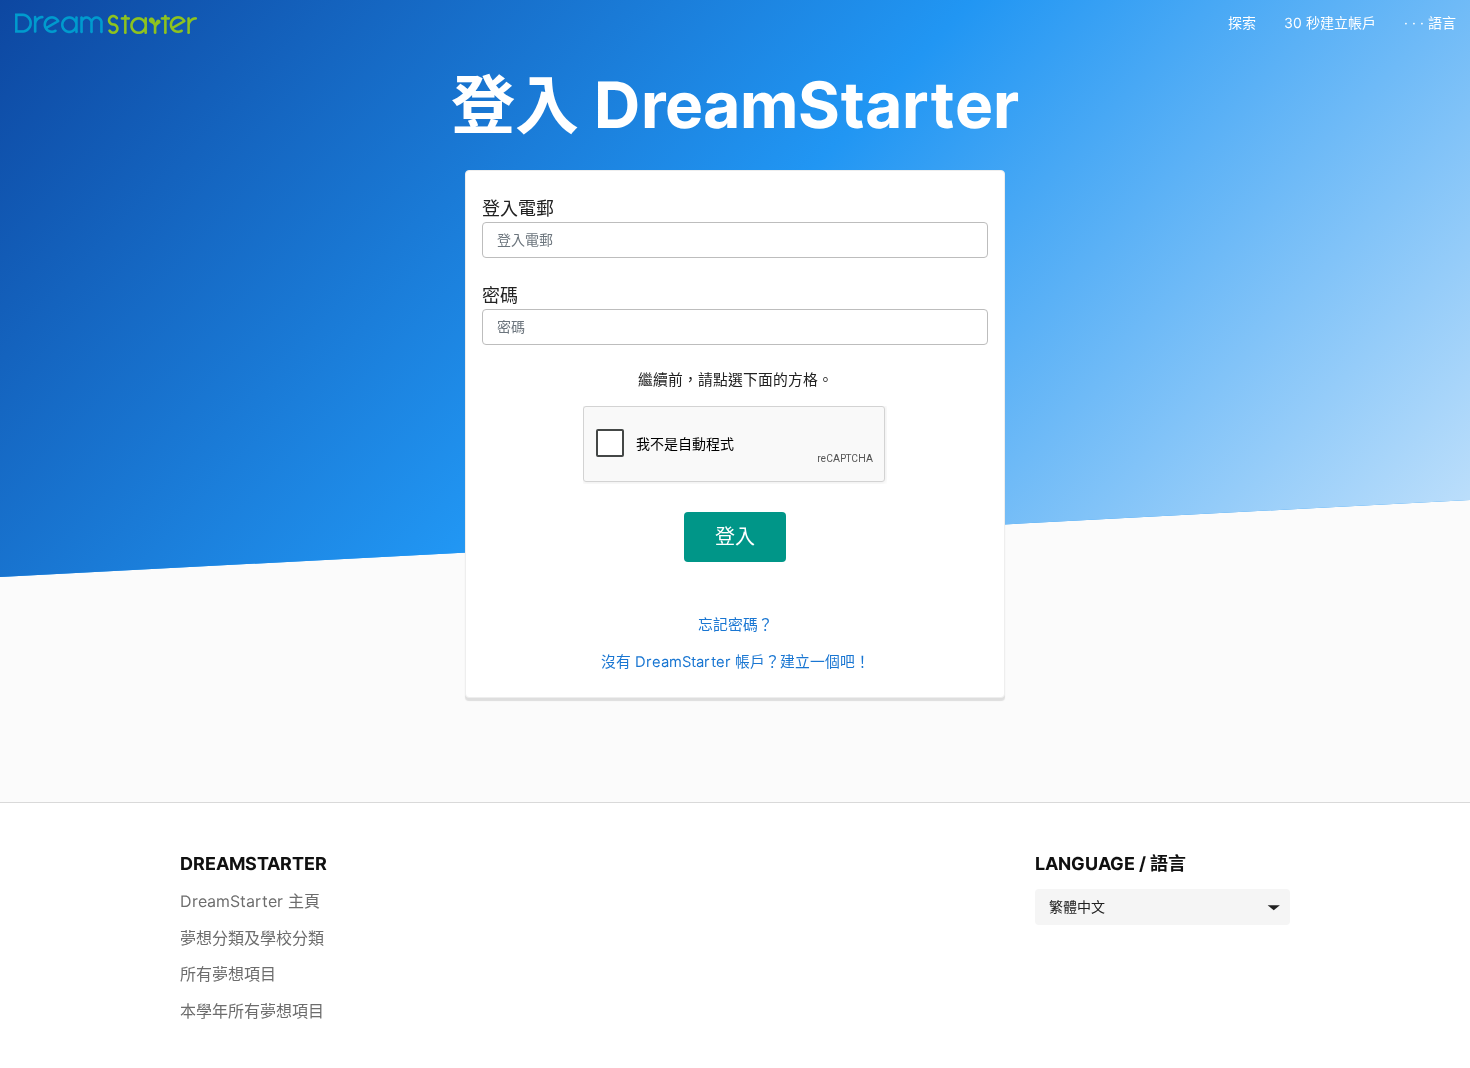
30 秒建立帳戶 (1330, 22)
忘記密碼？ (735, 625)
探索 (1242, 22)
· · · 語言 (1430, 22)
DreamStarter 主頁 (250, 901)
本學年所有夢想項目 (252, 1011)
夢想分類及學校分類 (252, 938)
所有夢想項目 (228, 974)
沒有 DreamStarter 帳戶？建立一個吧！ (735, 662)
